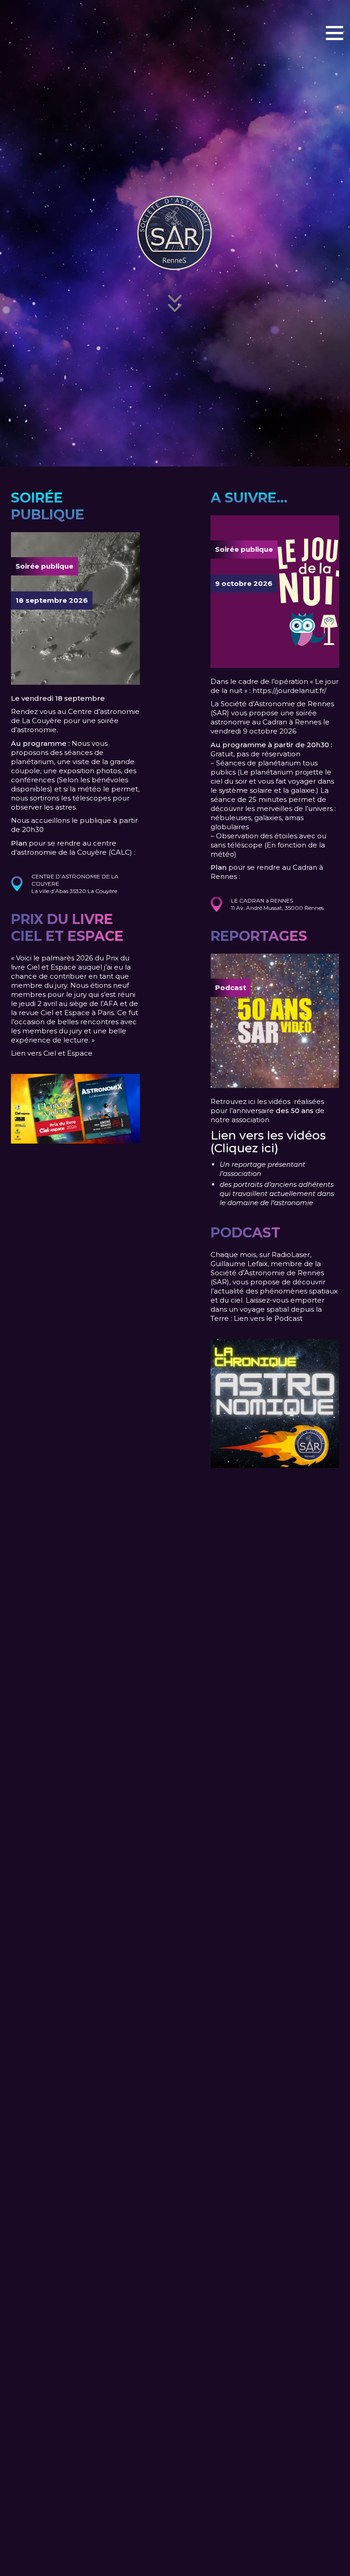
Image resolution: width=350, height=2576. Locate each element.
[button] (335, 32)
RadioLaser (291, 1255)
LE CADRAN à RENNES (262, 901)
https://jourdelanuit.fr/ (289, 690)
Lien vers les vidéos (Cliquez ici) (268, 1142)
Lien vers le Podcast (268, 1318)
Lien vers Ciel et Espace (52, 1053)
